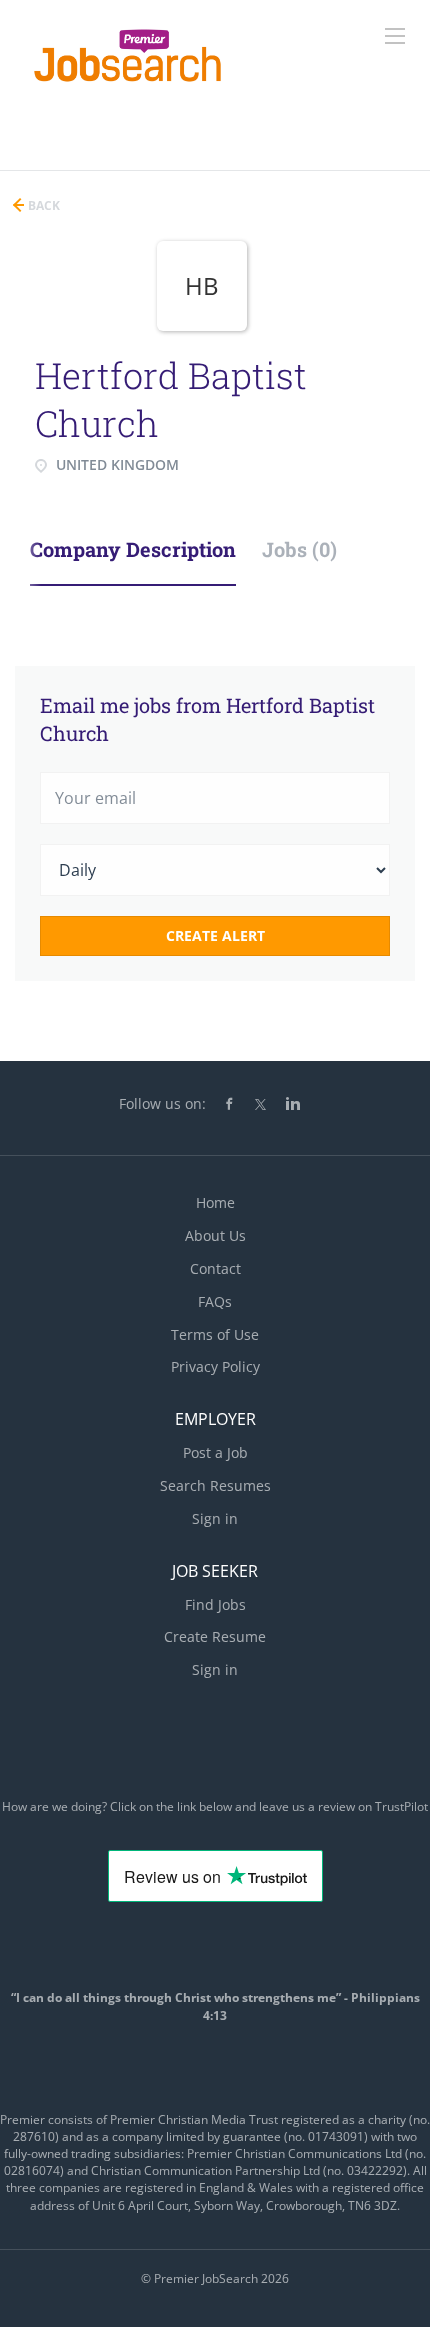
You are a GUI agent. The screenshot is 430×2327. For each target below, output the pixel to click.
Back (42, 205)
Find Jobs (215, 1604)
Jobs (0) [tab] (299, 549)
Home (215, 1202)
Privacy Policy (215, 1366)
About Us (215, 1235)
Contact (215, 1268)
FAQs (215, 1301)
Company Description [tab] (133, 549)
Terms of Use (215, 1334)
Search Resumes (215, 1485)
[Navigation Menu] (395, 36)
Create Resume (215, 1636)
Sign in (215, 1518)
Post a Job (215, 1452)
